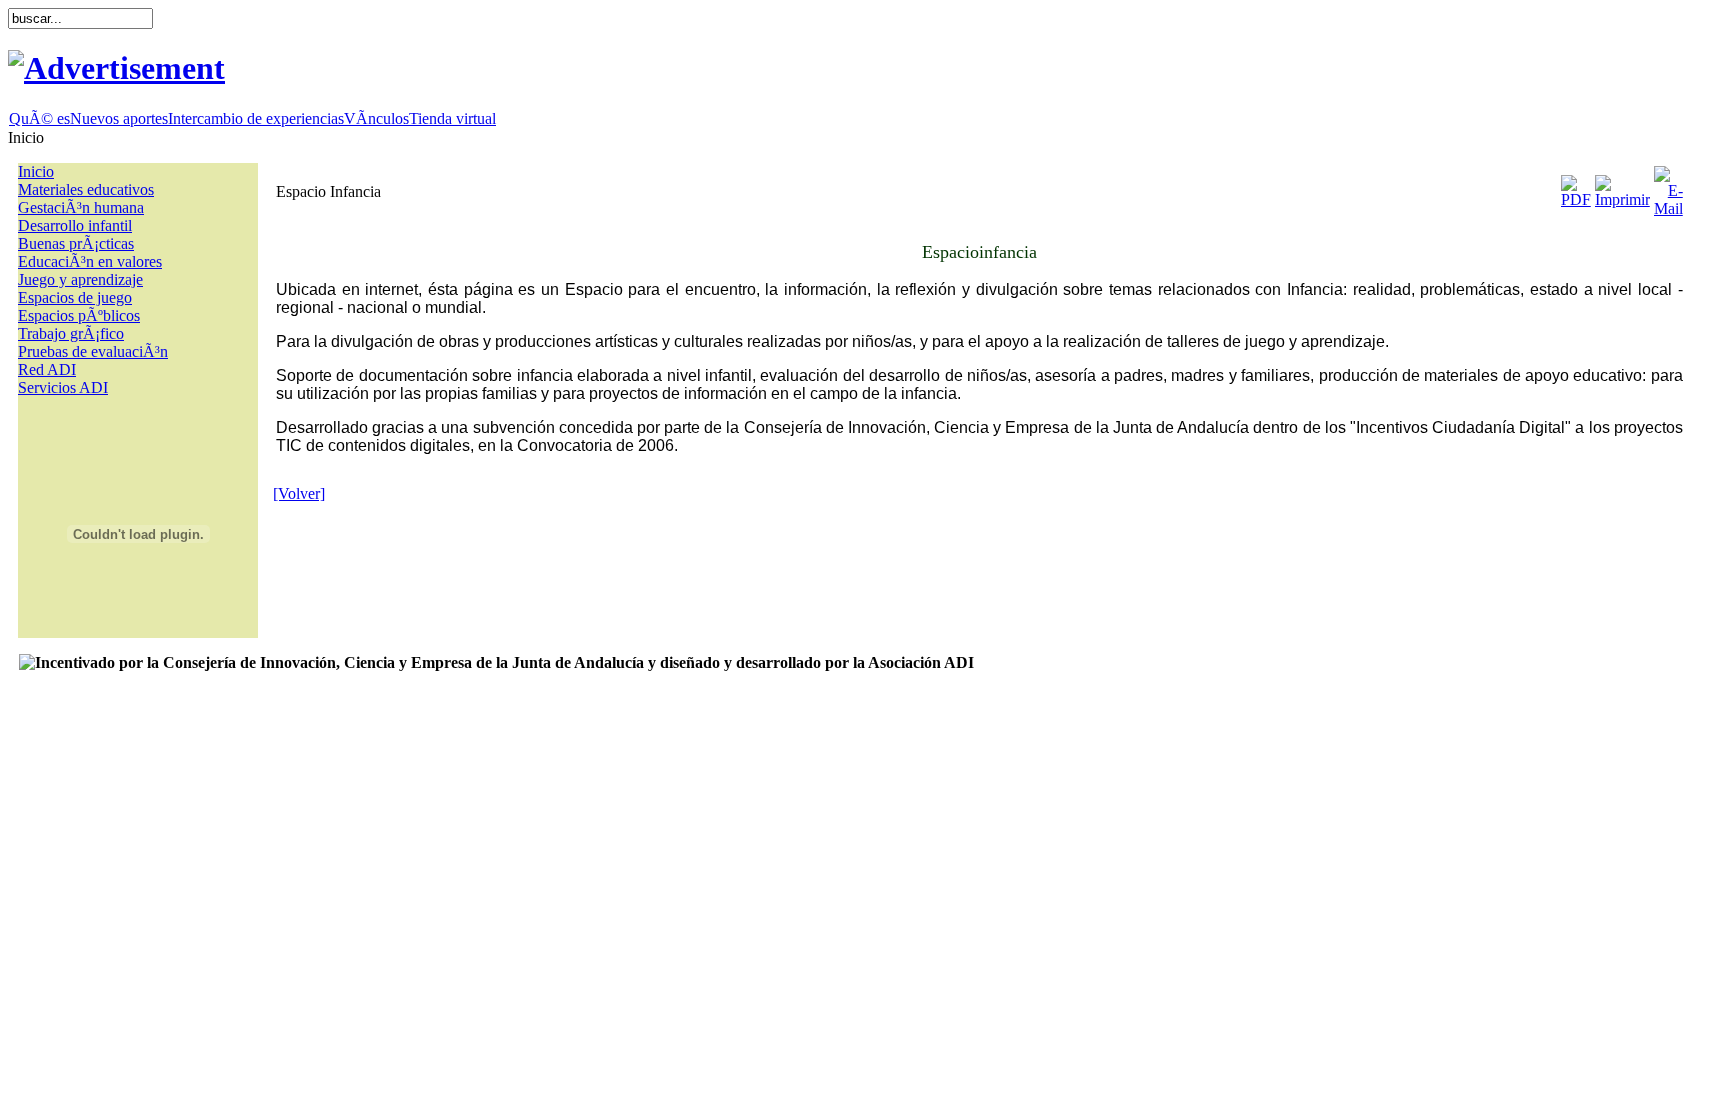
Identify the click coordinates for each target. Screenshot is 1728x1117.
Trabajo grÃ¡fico (71, 333)
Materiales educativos (86, 189)
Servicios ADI (63, 387)
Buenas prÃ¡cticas (76, 243)
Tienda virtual (452, 118)
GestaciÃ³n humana (81, 207)
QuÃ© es (39, 118)
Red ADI (47, 369)
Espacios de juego (75, 297)
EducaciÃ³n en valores (90, 261)
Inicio (36, 171)
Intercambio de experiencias (256, 118)
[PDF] (1576, 186)
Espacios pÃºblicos (79, 315)
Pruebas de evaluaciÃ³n (93, 351)
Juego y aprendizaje (80, 279)
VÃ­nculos (376, 118)
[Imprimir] (1622, 186)
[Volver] (299, 493)
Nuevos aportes (119, 118)
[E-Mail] (1668, 186)
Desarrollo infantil (75, 225)
